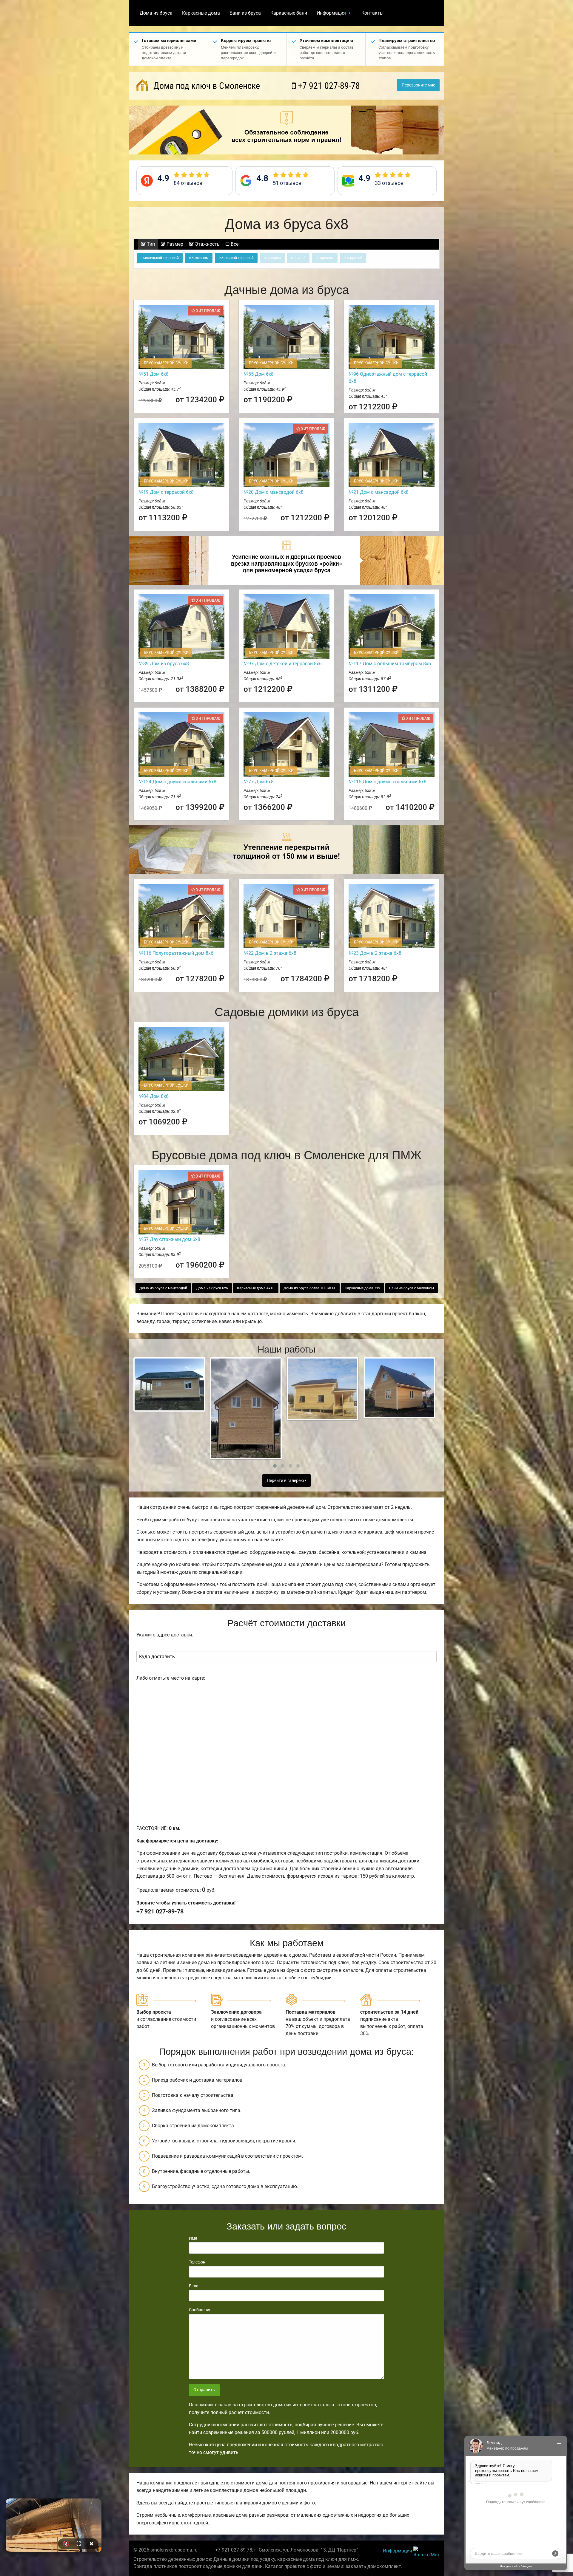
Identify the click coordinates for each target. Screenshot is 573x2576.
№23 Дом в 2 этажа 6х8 (375, 953)
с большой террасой (236, 258)
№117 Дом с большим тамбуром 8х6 (390, 664)
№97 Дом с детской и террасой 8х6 (283, 664)
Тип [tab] (150, 244)
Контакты (372, 13)
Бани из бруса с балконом (412, 1288)
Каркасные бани (289, 13)
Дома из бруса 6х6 (212, 1288)
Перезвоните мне (418, 85)
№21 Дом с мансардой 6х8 (379, 492)
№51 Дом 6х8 (154, 374)
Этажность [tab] (207, 244)
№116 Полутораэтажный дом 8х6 (176, 953)
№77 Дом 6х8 (259, 782)
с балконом (199, 258)
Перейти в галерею (286, 1481)
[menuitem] (156, 13)
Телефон (197, 2262)
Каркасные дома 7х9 (362, 1288)
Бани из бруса (245, 13)
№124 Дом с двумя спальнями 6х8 (177, 782)
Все (234, 244)
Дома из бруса (156, 13)
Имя (193, 2238)
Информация (331, 13)
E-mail (195, 2286)
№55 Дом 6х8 (259, 374)
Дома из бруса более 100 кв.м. (310, 1288)
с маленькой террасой (160, 258)
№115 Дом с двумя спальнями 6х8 (388, 782)
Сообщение (200, 2310)
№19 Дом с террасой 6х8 (166, 492)
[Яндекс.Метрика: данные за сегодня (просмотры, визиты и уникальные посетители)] (426, 2551)
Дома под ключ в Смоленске (206, 86)
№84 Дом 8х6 (154, 1096)
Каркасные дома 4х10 (256, 1288)
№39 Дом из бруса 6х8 (164, 664)
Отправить (204, 2390)
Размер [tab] (174, 244)
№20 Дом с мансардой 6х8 (274, 492)
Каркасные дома (201, 13)
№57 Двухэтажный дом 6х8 (169, 1239)
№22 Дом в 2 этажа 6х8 (270, 953)
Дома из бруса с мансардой (163, 1288)
